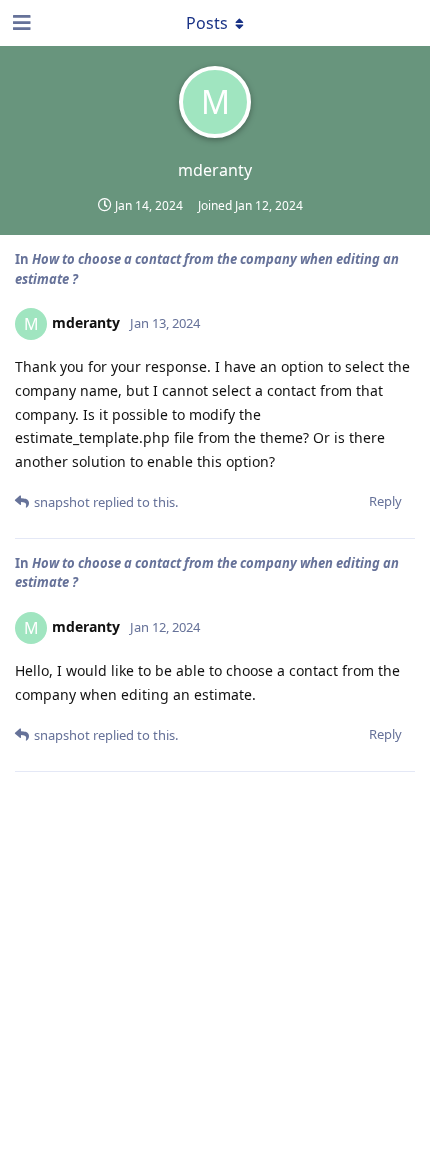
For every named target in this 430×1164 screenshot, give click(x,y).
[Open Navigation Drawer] (20, 23)
